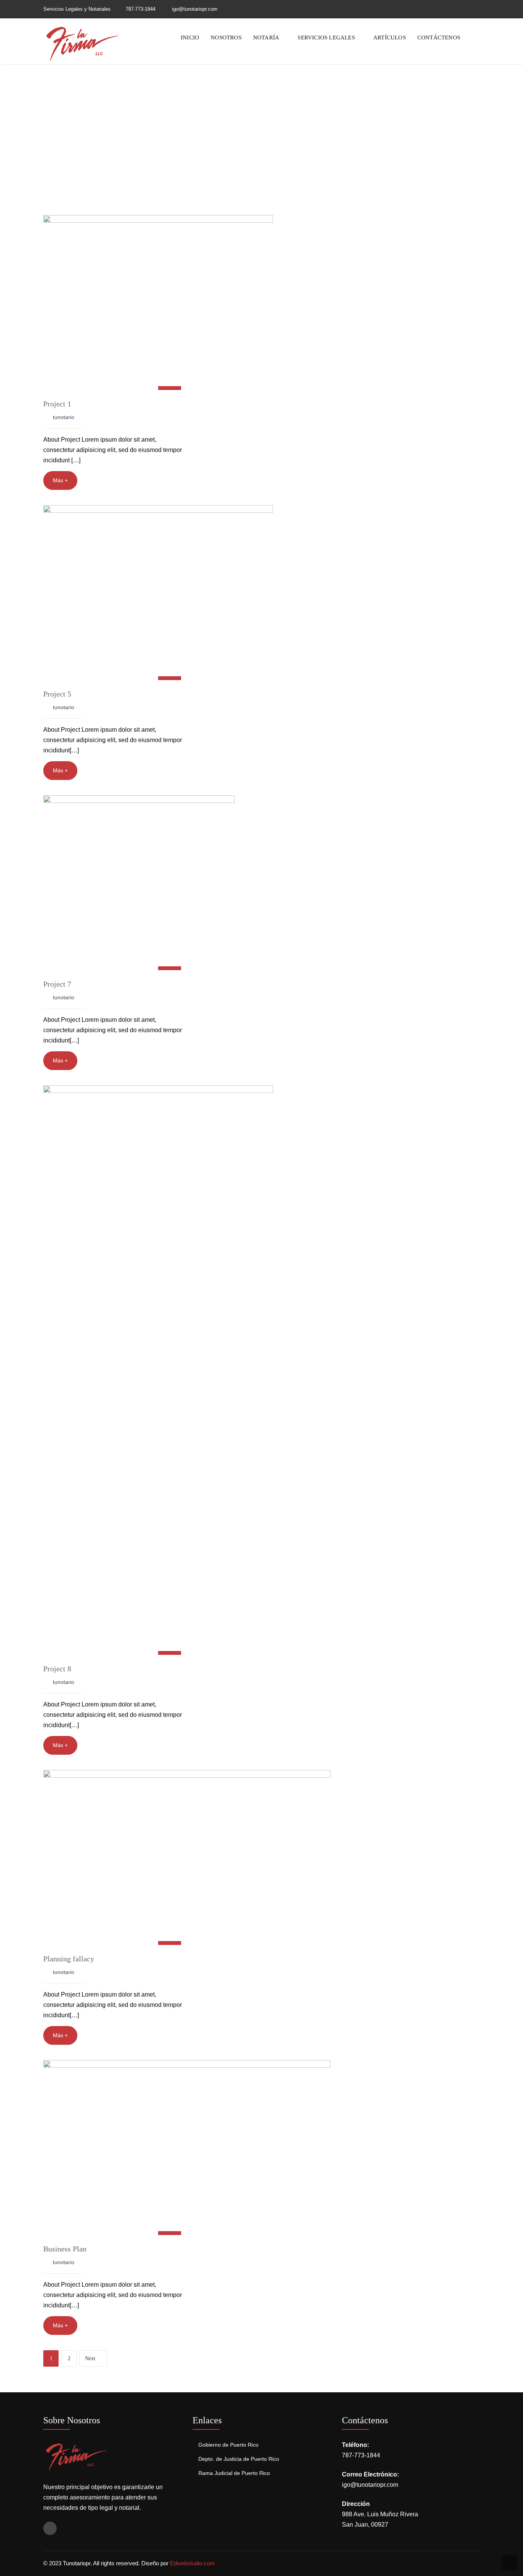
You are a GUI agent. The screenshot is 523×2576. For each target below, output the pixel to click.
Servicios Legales (326, 38)
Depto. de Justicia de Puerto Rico (239, 2459)
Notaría (266, 38)
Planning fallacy (69, 1959)
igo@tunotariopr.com (370, 2485)
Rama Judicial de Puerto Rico (234, 2473)
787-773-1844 (141, 9)
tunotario (64, 417)
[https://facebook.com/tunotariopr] (478, 9)
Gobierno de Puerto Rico (228, 2445)
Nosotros (226, 38)
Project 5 (57, 694)
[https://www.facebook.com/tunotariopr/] (50, 2528)
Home (243, 134)
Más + (60, 480)
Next (90, 2358)
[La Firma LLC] (82, 43)
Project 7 (57, 984)
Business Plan (65, 2249)
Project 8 (57, 1669)
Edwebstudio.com (192, 2563)
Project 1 (57, 404)
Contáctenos (439, 38)
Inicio (190, 38)
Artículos (390, 38)
